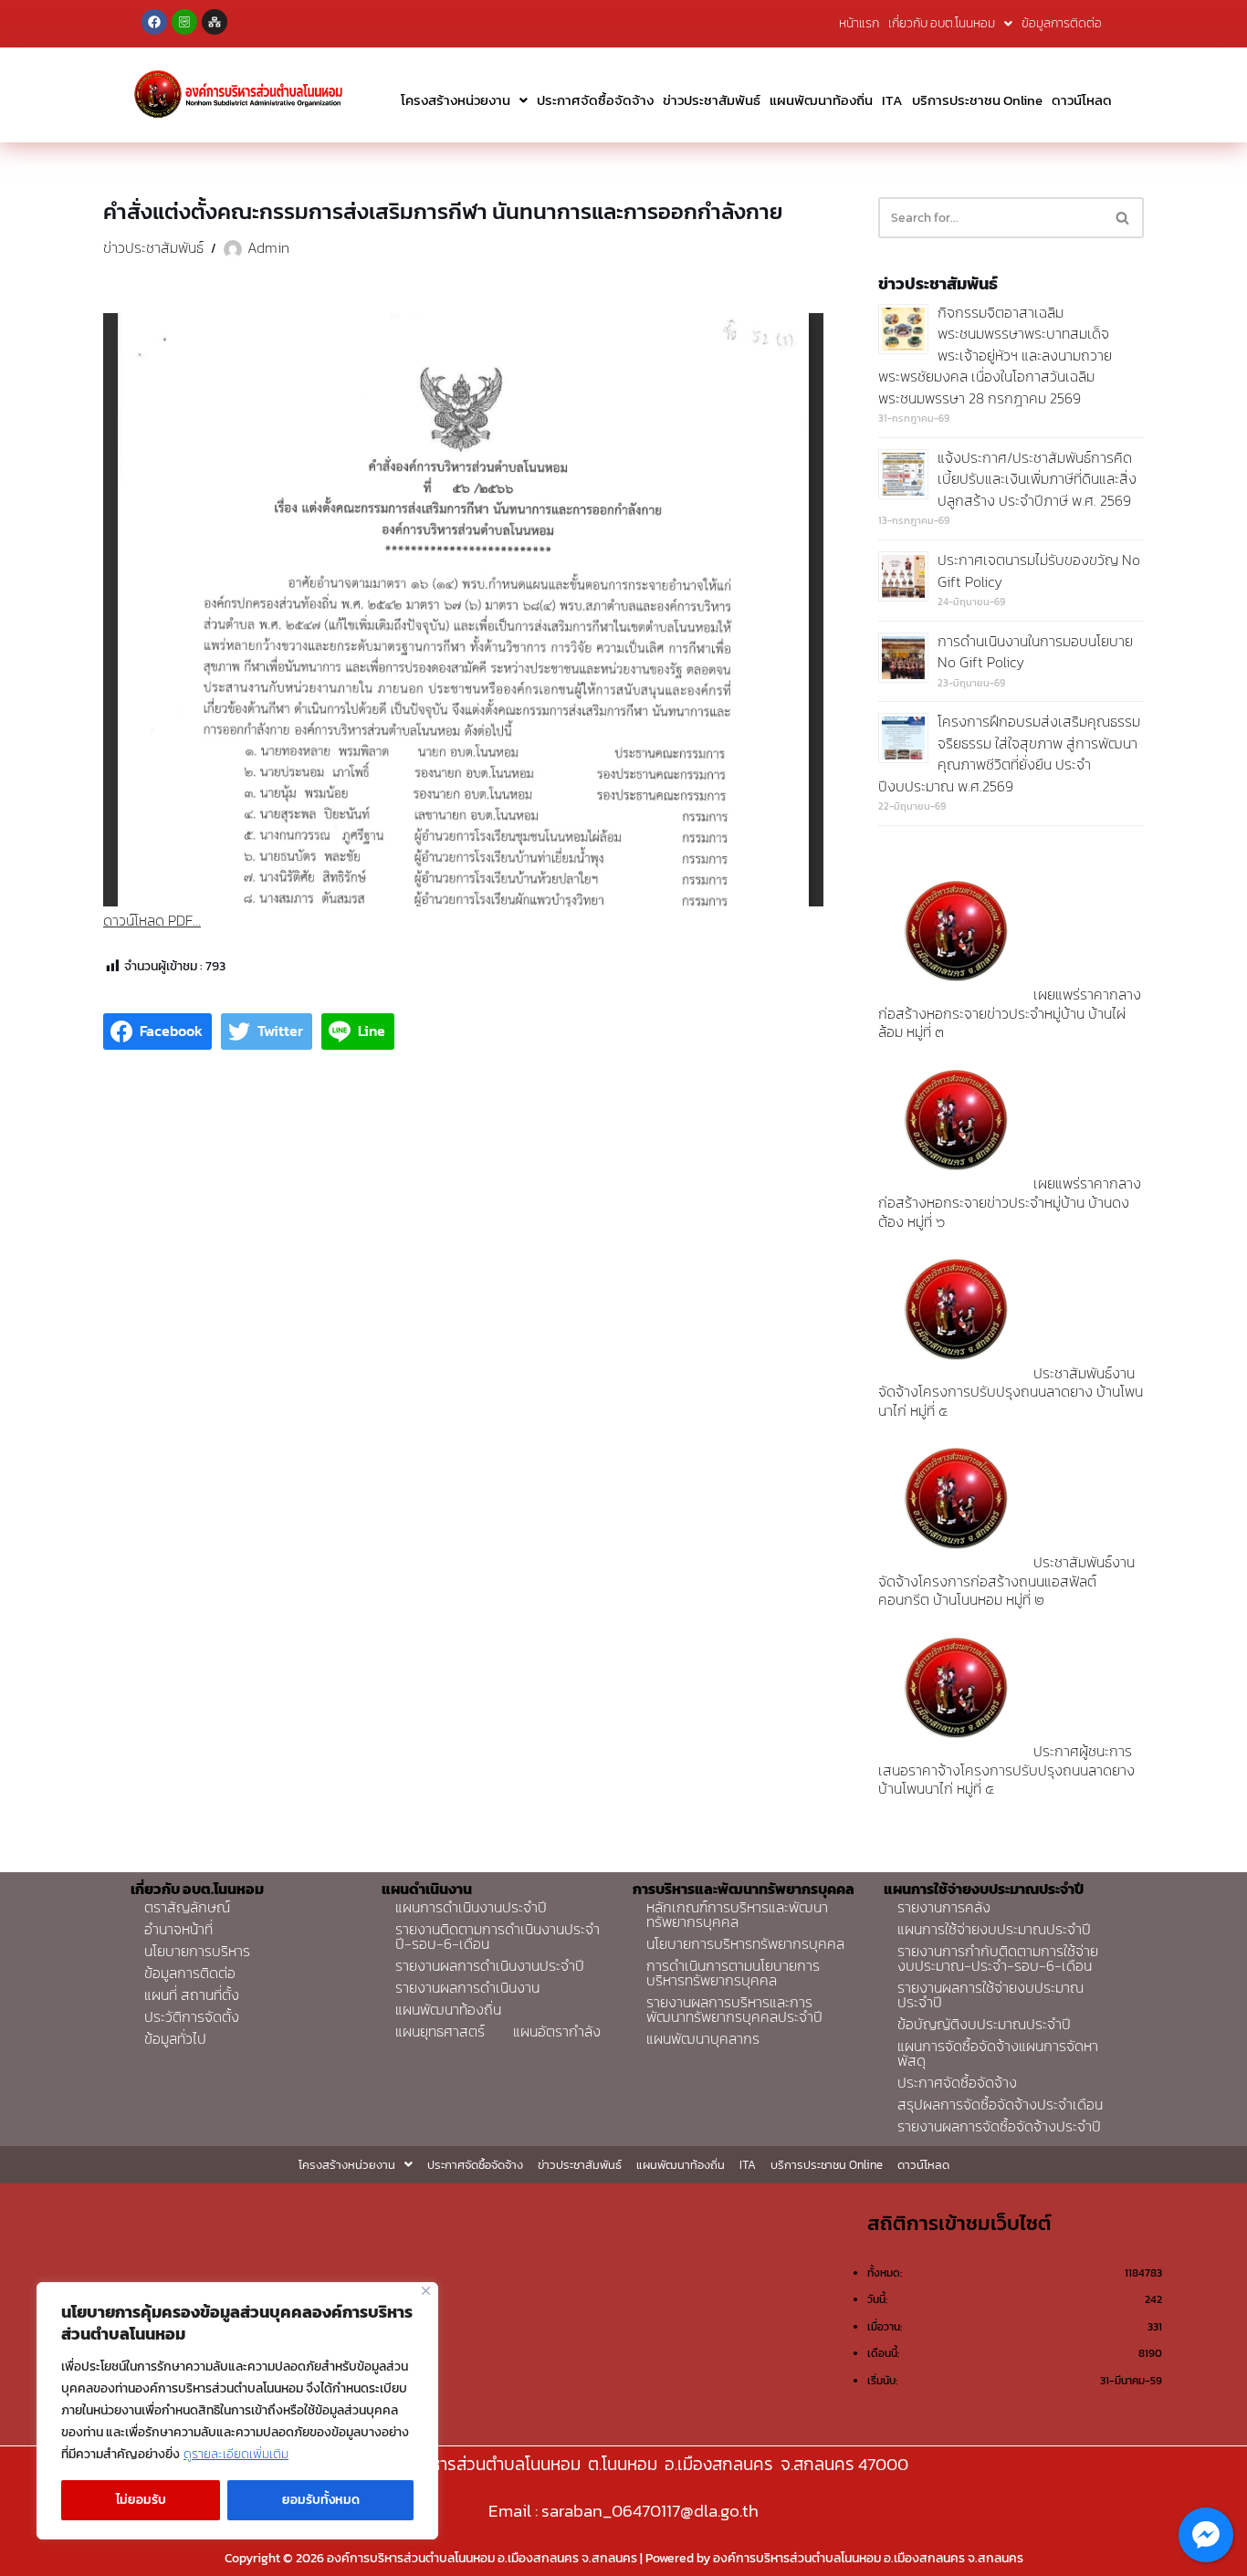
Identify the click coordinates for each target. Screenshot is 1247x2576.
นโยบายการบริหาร (197, 1951)
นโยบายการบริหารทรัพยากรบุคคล (745, 1943)
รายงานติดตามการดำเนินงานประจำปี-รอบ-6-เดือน (498, 1936)
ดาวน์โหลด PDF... (152, 920)
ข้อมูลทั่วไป (175, 2038)
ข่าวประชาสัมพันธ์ (712, 100)
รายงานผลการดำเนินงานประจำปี (490, 1965)
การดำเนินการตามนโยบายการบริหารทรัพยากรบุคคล (733, 1973)
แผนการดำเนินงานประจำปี (471, 1907)
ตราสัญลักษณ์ (187, 1907)
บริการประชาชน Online (977, 100)
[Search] (1123, 218)
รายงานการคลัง (944, 1907)
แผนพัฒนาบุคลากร (703, 2038)
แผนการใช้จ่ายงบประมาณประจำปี (994, 1929)
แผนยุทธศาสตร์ (440, 2031)
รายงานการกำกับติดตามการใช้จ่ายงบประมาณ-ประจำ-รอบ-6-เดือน (998, 1958)
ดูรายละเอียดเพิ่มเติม (236, 2454)
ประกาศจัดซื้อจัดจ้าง (595, 100)
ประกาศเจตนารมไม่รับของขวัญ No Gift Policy (1039, 571)
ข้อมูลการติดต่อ (1062, 23)
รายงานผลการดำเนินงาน (467, 1987)
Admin (268, 247)
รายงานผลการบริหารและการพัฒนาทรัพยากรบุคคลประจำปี (734, 2009)
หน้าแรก (859, 23)
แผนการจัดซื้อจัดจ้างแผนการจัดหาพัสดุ (998, 2053)
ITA (892, 100)
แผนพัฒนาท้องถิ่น (821, 100)
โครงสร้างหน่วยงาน (456, 100)
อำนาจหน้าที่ (178, 1929)
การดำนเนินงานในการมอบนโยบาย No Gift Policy (1035, 652)
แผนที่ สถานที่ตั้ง (192, 1995)
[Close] (426, 2291)
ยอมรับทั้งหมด (321, 2500)
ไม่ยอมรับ (141, 2500)
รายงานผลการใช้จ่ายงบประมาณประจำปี (990, 1995)
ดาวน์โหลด (1082, 100)
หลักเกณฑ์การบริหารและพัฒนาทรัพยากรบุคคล (737, 1914)
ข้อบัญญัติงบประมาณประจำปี (984, 2024)
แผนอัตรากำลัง (557, 2031)
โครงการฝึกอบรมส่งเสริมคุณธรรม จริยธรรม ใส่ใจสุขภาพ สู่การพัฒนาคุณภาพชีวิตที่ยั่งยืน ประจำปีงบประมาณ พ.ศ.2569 (1009, 754)
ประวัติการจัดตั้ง (192, 2016)
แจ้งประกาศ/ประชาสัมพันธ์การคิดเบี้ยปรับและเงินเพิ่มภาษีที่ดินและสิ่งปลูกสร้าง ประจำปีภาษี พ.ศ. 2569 (1037, 479)
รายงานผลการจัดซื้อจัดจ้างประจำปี (999, 2126)
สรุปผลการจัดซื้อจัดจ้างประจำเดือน (1000, 2104)
